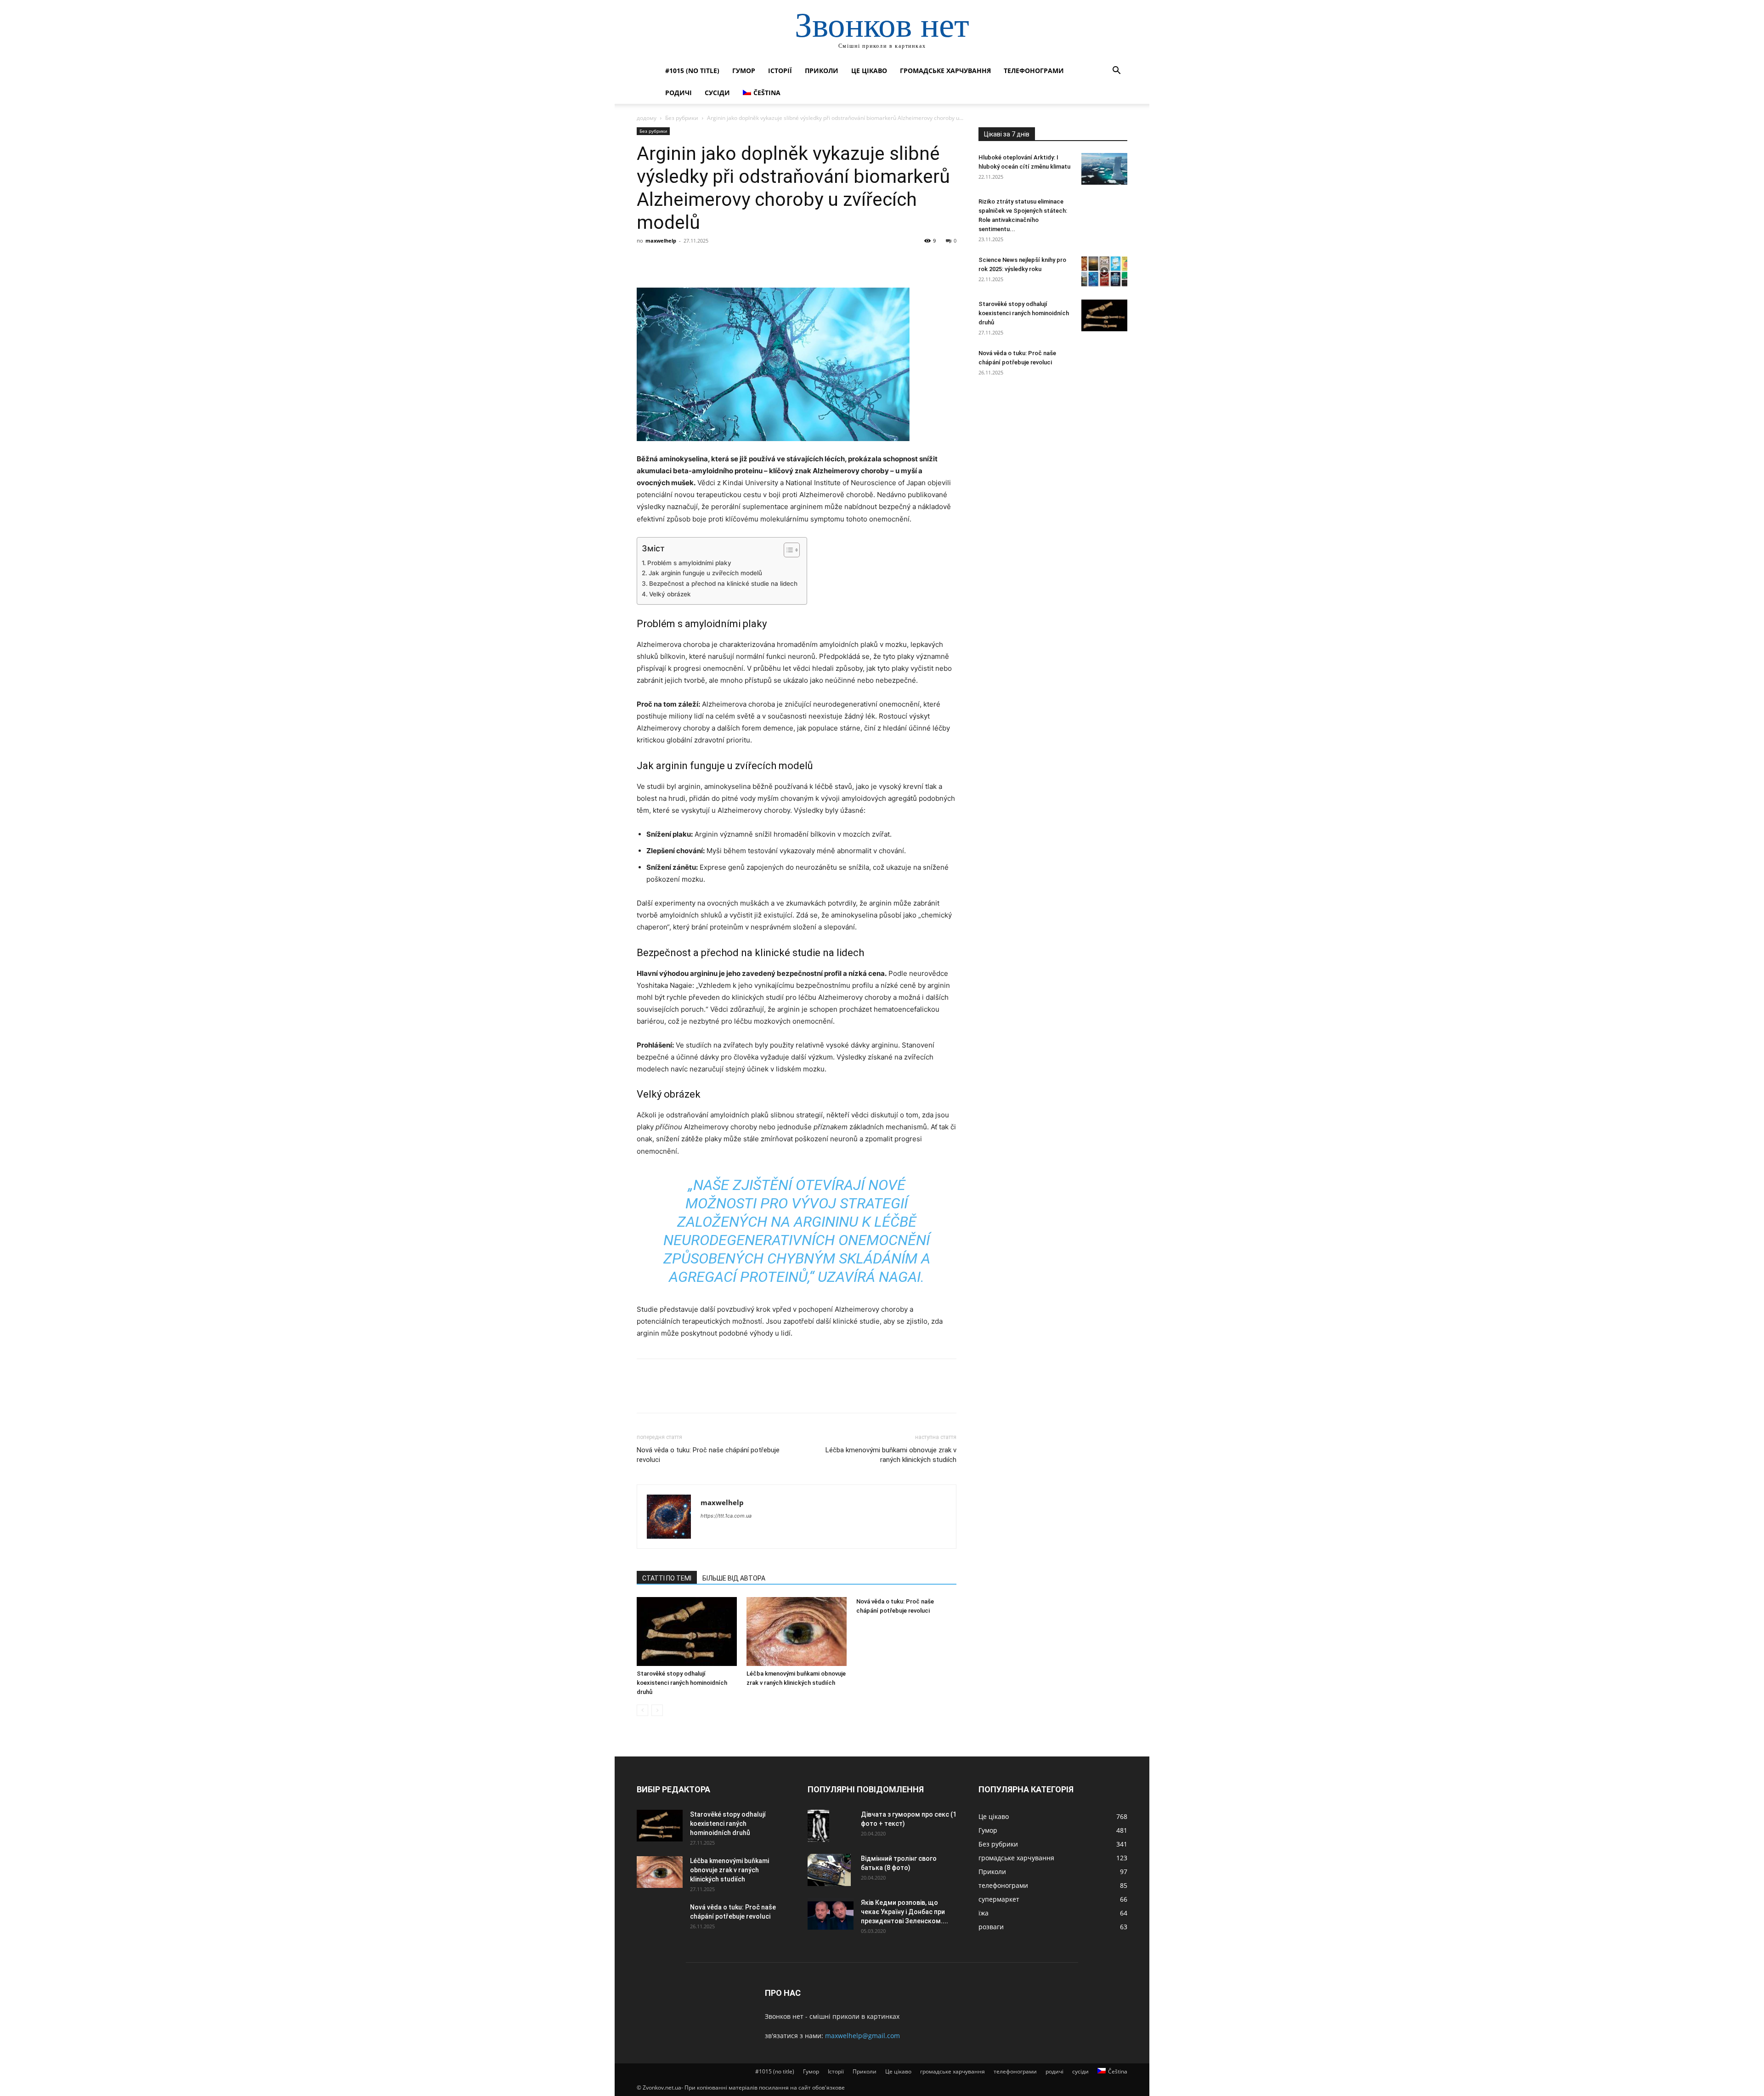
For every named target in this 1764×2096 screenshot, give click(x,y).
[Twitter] (667, 261)
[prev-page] (642, 1710)
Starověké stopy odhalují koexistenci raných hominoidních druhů (682, 1683)
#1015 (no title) (692, 71)
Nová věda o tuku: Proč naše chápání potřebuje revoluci (708, 1455)
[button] (1116, 71)
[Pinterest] (688, 261)
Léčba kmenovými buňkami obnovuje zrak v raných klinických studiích (891, 1455)
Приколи (822, 71)
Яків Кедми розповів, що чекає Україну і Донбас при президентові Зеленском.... (905, 1912)
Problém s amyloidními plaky (689, 563)
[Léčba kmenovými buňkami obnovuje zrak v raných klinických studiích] (797, 1631)
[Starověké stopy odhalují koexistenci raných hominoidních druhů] (687, 1631)
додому (647, 118)
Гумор (744, 71)
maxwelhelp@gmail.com (862, 2036)
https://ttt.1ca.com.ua (726, 1516)
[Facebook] (646, 261)
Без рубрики (682, 118)
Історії (780, 71)
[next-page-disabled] (657, 1710)
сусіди (717, 93)
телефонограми (1034, 71)
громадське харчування (945, 71)
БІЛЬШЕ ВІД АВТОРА (734, 1578)
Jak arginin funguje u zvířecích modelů (705, 573)
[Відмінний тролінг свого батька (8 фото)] (829, 1870)
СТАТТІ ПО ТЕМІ (667, 1578)
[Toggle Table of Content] (787, 550)
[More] (731, 261)
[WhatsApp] (709, 261)
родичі (678, 93)
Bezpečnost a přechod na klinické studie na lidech (723, 583)
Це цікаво (869, 71)
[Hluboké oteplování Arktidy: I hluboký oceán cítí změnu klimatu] (1104, 169)
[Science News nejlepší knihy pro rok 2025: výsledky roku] (1104, 271)
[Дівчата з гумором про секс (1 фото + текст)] (818, 1826)
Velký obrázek (670, 594)
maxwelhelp (661, 241)
